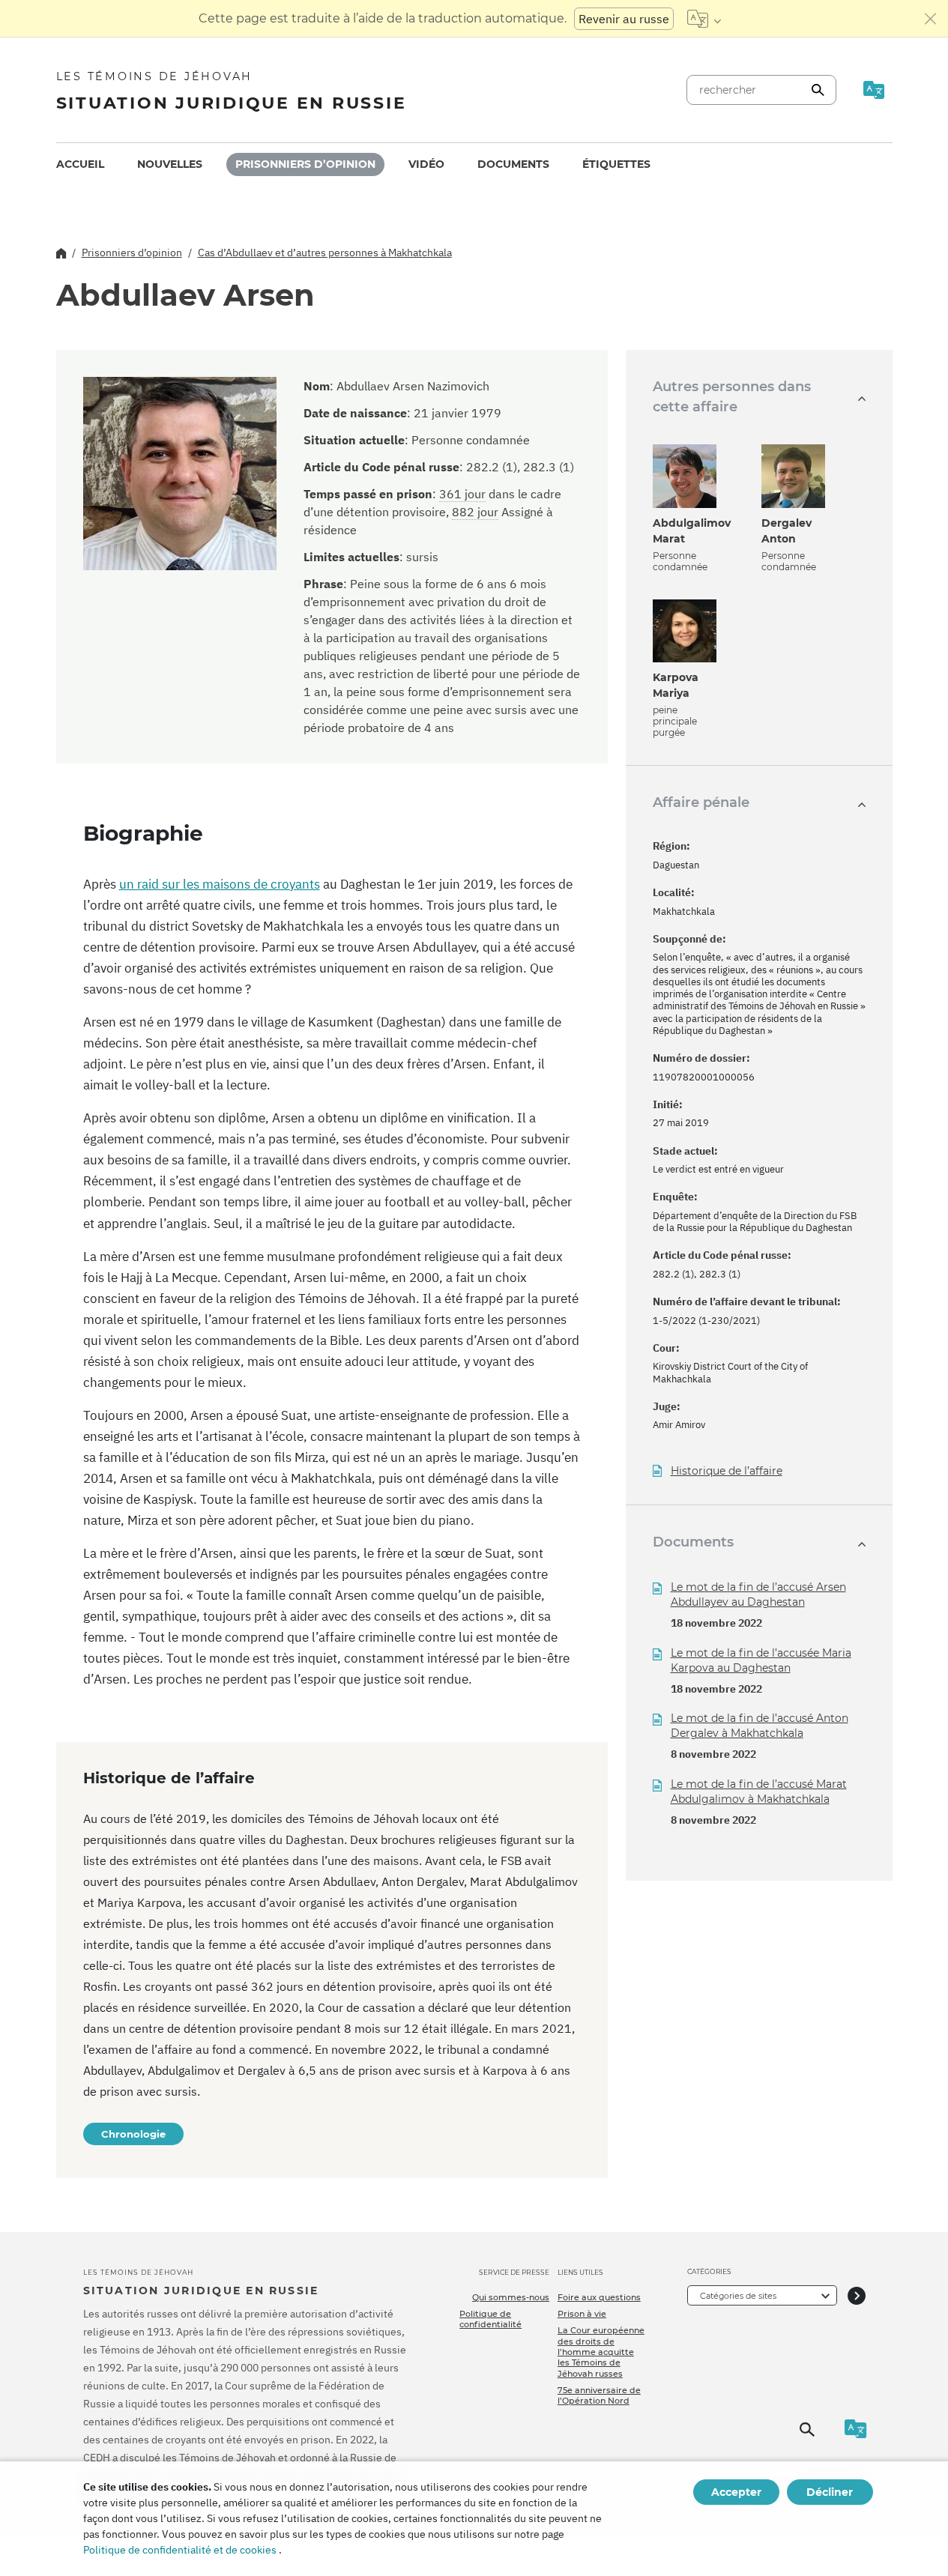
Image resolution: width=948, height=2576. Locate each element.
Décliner (830, 2492)
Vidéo (426, 164)
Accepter (736, 2492)
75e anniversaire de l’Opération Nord (599, 2395)
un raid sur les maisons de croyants (220, 884)
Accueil (80, 164)
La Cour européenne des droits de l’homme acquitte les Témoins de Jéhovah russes (601, 2352)
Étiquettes (616, 164)
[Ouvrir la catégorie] (857, 2295)
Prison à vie (582, 2314)
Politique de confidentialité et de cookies (180, 2550)
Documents (513, 164)
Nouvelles (170, 164)
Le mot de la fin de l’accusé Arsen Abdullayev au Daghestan (758, 1594)
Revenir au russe (624, 19)
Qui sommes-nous (511, 2297)
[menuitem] (80, 164)
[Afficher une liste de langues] (704, 19)
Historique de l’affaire (727, 1471)
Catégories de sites (738, 2296)
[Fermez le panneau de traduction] (931, 19)
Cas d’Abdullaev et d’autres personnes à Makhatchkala (325, 253)
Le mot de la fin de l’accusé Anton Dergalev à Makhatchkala (760, 1726)
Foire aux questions (599, 2297)
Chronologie (133, 2134)
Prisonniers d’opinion (305, 164)
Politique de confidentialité (490, 2319)
